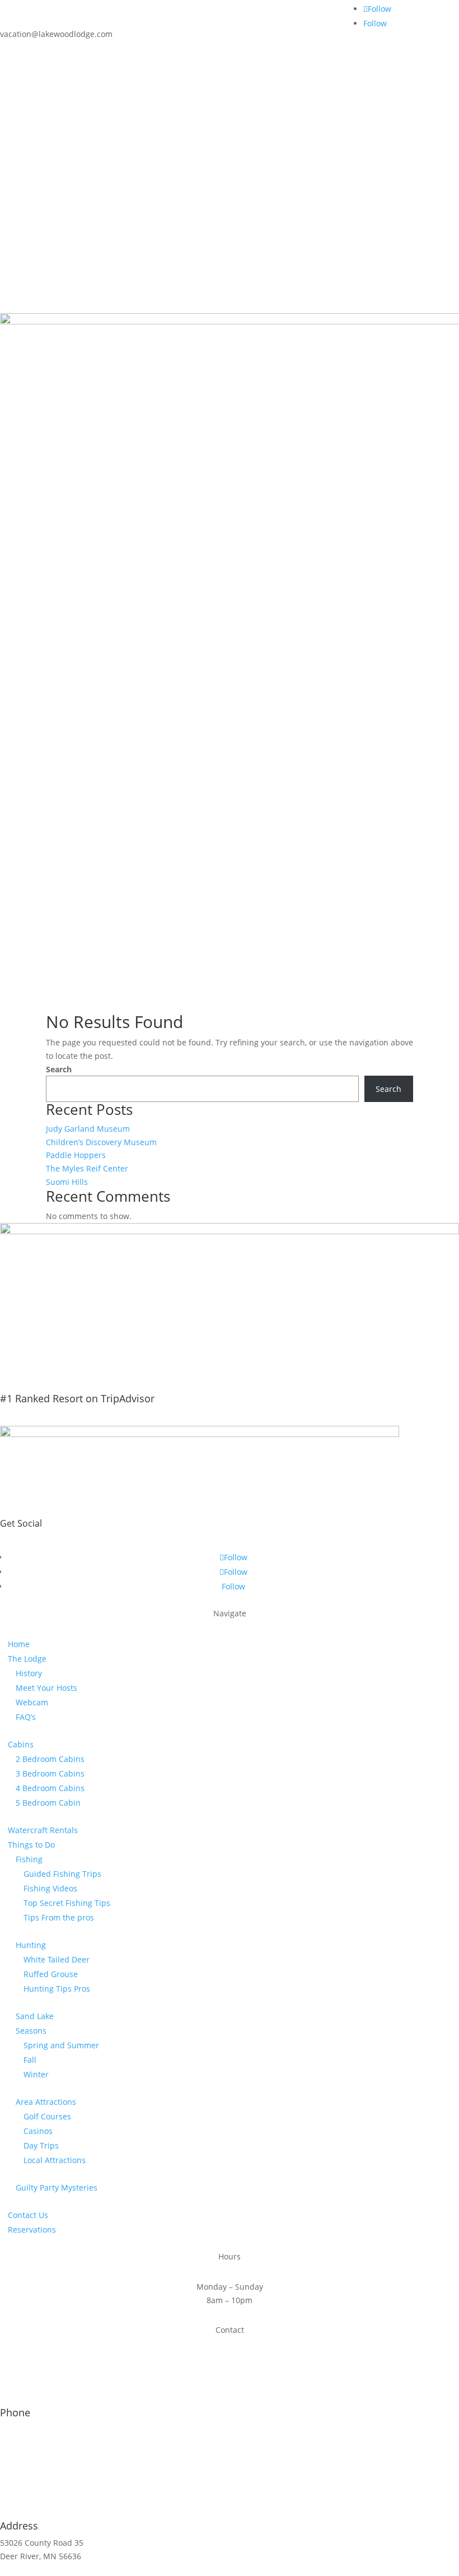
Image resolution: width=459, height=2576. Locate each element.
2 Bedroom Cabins (50, 1759)
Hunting (31, 1945)
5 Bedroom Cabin (48, 1803)
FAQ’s (26, 1717)
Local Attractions (55, 2160)
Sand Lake (35, 2016)
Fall (30, 2060)
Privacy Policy (301, 2569)
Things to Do (31, 1845)
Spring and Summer (61, 2045)
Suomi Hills (67, 1182)
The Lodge (27, 1659)
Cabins (21, 1744)
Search (59, 1069)
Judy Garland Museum (88, 1129)
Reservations (32, 2229)
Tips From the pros (59, 1917)
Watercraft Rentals (43, 1830)
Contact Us (28, 2215)
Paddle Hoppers (76, 1155)
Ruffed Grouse (51, 1974)
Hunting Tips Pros (57, 1989)
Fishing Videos (50, 1888)
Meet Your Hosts (46, 1688)
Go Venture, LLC (238, 2569)
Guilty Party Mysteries (57, 2187)
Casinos (38, 2131)
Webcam (32, 1702)
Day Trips (41, 2145)
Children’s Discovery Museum (101, 1142)
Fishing (29, 1859)
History (29, 1673)
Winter (36, 2074)
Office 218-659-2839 (37, 2429)
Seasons (31, 2031)
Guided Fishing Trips (62, 1874)
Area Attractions (46, 2102)
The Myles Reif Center (87, 1168)
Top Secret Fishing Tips (67, 1903)
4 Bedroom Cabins (50, 1788)
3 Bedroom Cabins (50, 1773)
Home (19, 1644)
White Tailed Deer (57, 1959)
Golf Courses (47, 2116)
